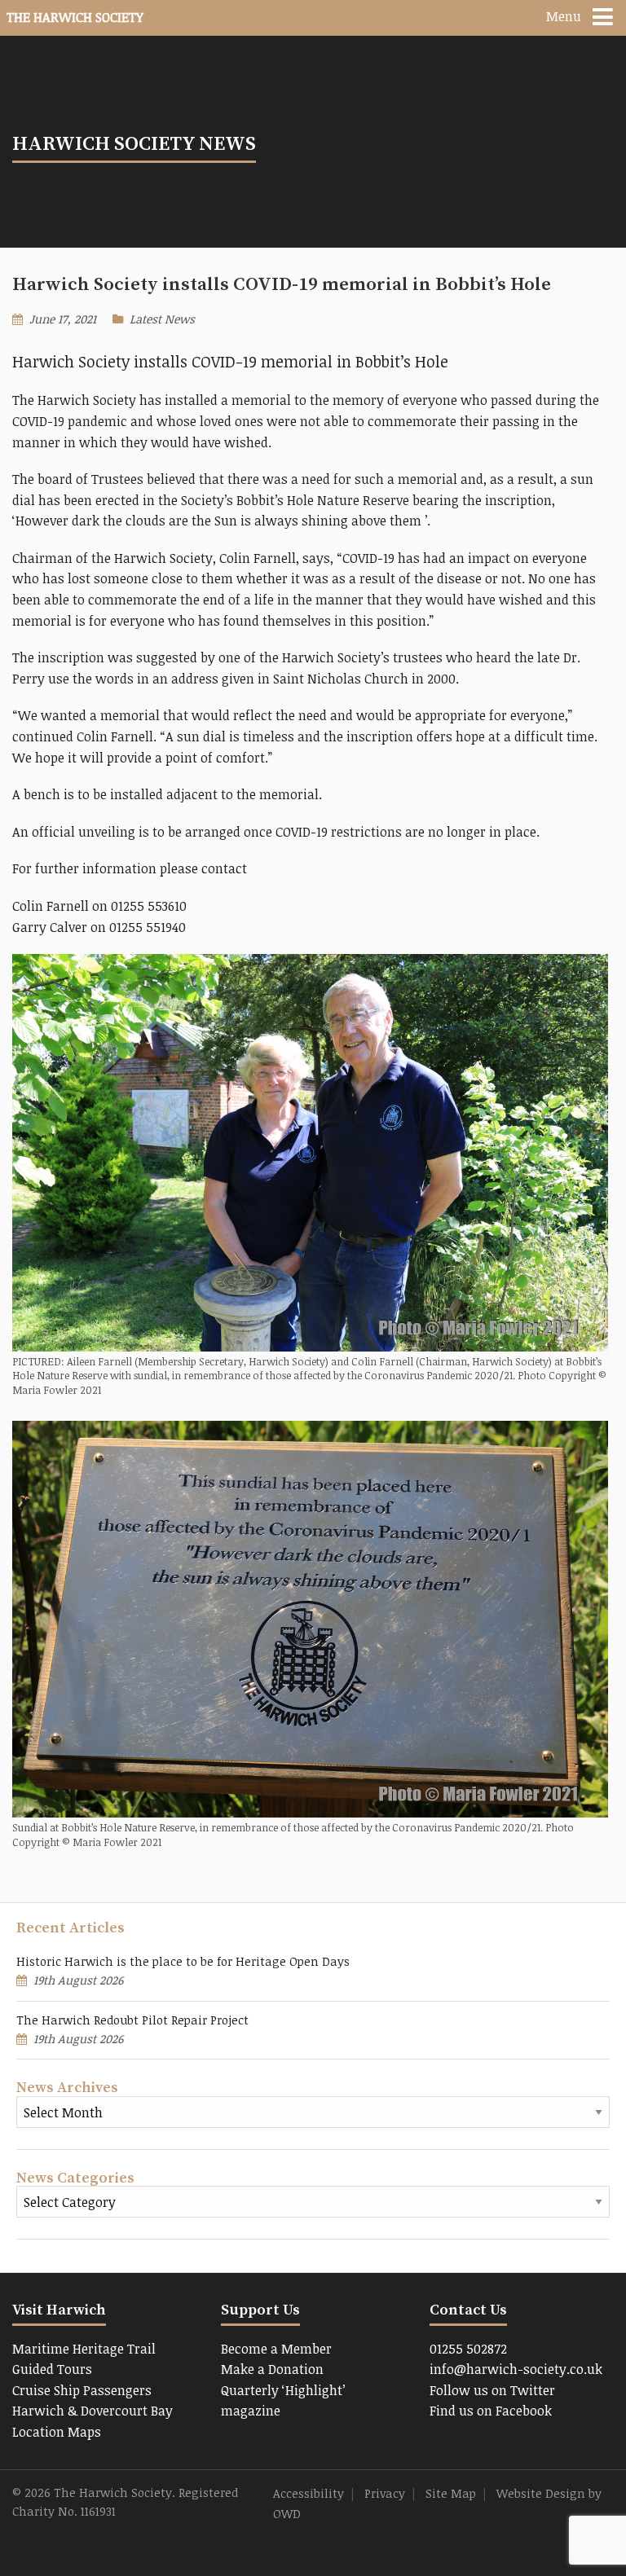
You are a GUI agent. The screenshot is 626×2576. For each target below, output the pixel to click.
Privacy (385, 2493)
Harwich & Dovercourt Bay (93, 2411)
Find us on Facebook (491, 2411)
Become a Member (276, 2349)
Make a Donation (272, 2369)
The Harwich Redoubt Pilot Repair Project (132, 2020)
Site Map (451, 2493)
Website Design (541, 2493)
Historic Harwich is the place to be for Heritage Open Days (183, 1961)
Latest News (162, 319)
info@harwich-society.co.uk (516, 2369)
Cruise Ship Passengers (82, 2390)
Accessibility (309, 2493)
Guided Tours (52, 2369)
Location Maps (57, 2432)
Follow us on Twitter (492, 2390)
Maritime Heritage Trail (84, 2349)
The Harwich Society (75, 17)
